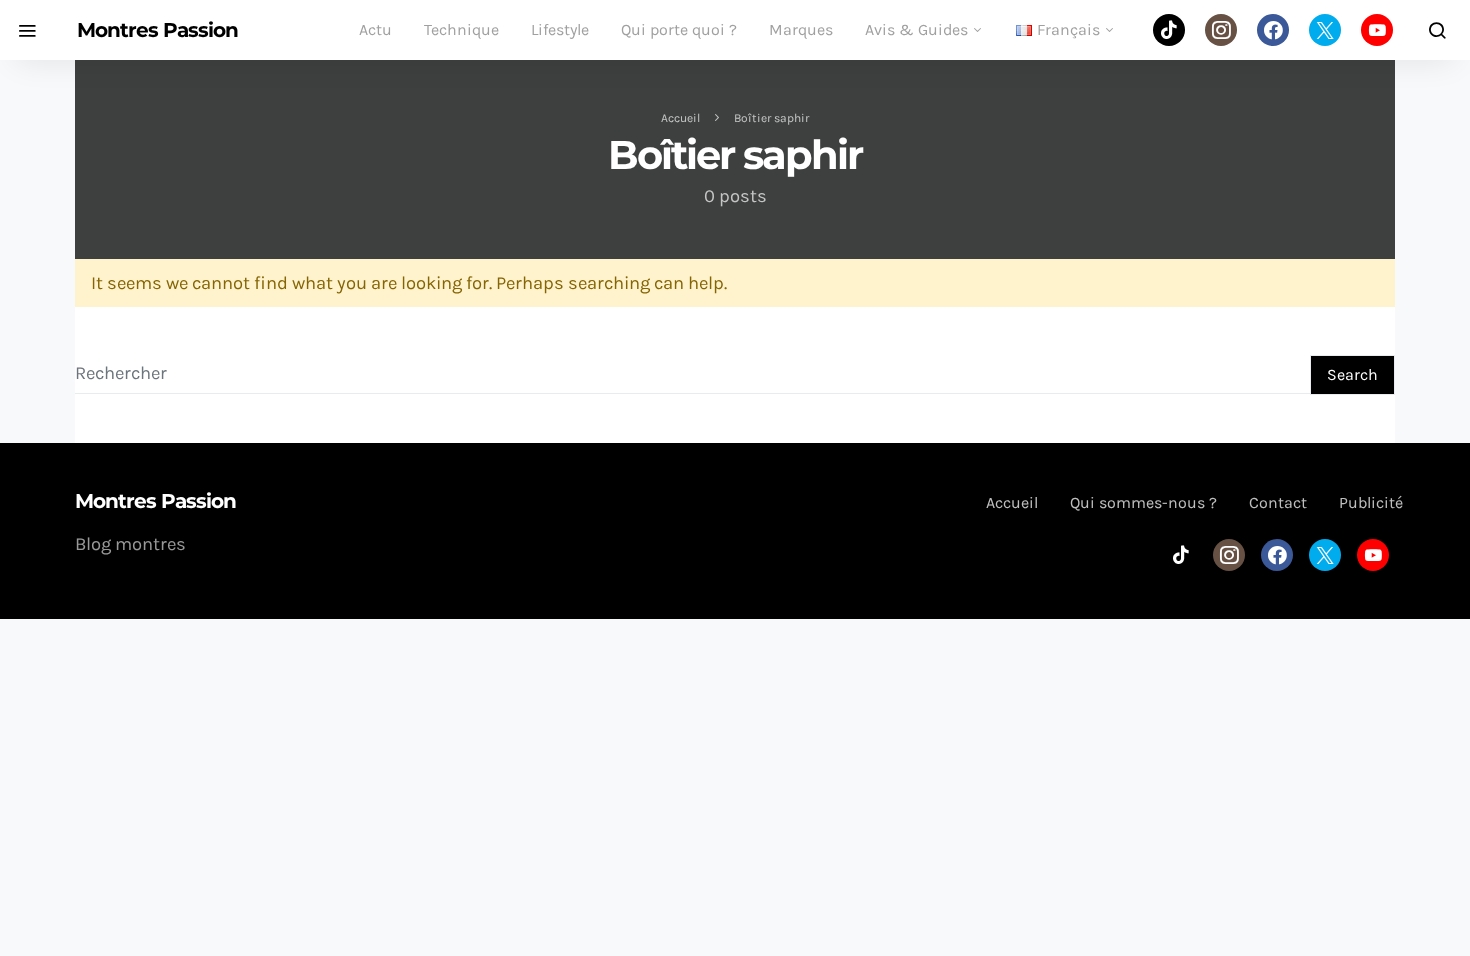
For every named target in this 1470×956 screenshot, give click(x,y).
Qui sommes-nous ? (1143, 502)
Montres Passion (157, 30)
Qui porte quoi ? (679, 29)
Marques (801, 29)
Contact (1278, 502)
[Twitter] (1325, 30)
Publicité (1371, 502)
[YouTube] (1377, 30)
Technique (461, 29)
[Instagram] (1221, 30)
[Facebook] (1273, 30)
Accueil (680, 118)
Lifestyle (560, 29)
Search (1352, 374)
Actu (375, 29)
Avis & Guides (916, 29)
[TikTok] (1169, 30)
